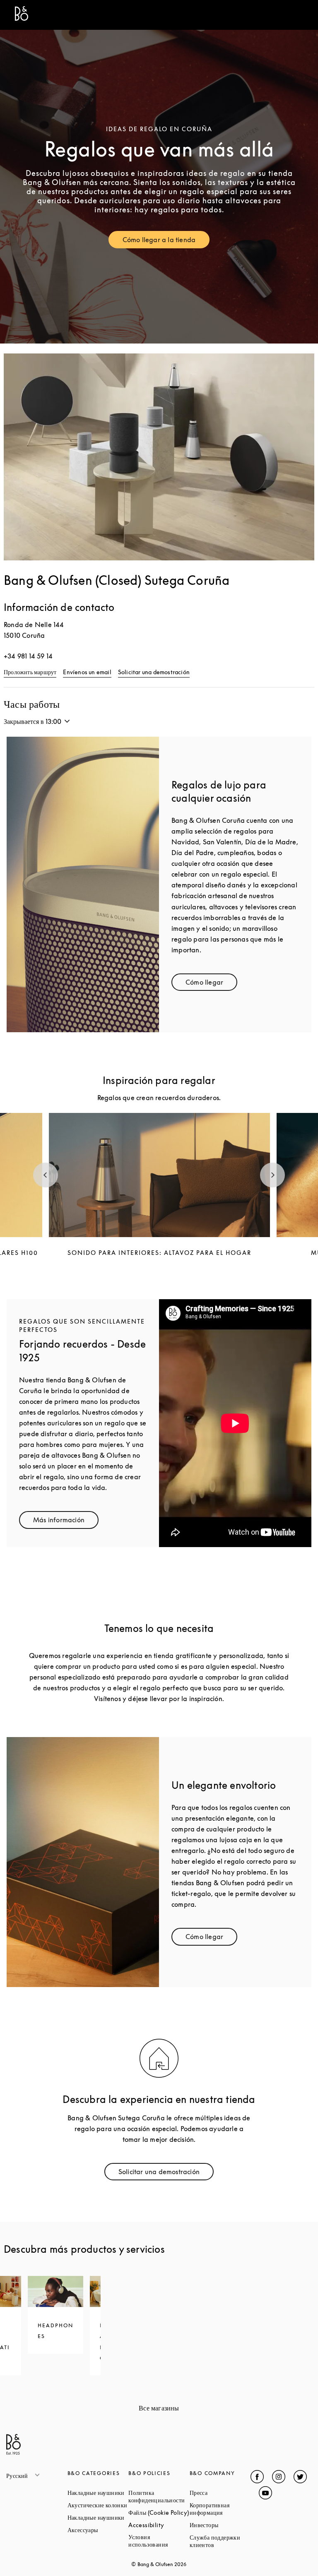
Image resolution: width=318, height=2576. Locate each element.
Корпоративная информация (220, 2509)
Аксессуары (98, 2530)
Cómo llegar (211, 984)
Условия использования (159, 2541)
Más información (66, 1522)
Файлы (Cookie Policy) (159, 2512)
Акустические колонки (98, 2505)
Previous (46, 1175)
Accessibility (159, 2525)
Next (272, 1175)
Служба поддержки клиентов (220, 2541)
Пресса (220, 2493)
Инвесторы (220, 2525)
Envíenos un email (87, 672)
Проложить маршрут (30, 672)
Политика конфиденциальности (159, 2496)
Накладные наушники (98, 2493)
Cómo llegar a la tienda (166, 241)
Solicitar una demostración (154, 672)
